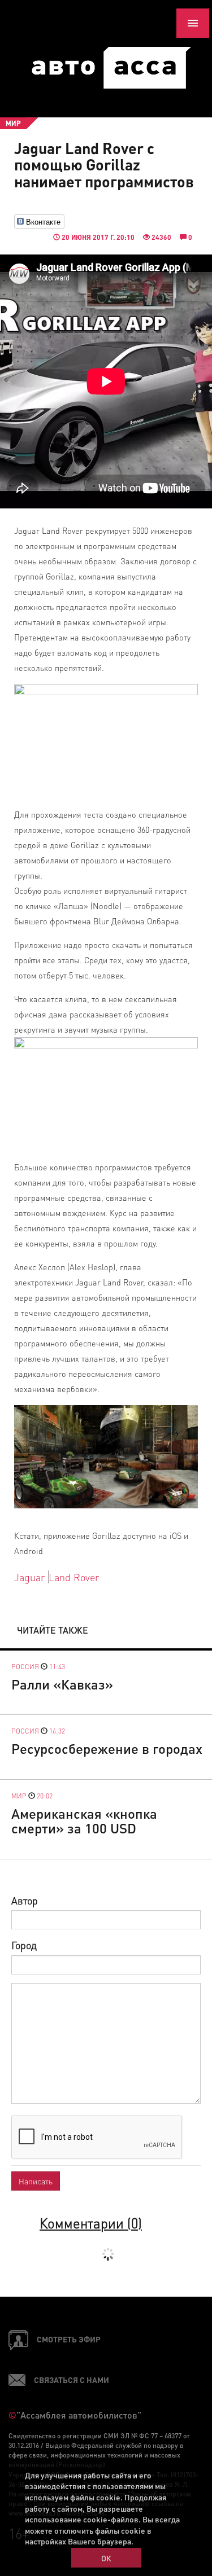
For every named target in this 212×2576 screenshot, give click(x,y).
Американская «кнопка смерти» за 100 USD (84, 1821)
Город (24, 1945)
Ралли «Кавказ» (62, 1684)
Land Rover (74, 1577)
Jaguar (29, 1577)
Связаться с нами (72, 2380)
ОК (106, 2558)
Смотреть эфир (69, 2339)
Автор (25, 1900)
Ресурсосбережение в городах (107, 1748)
